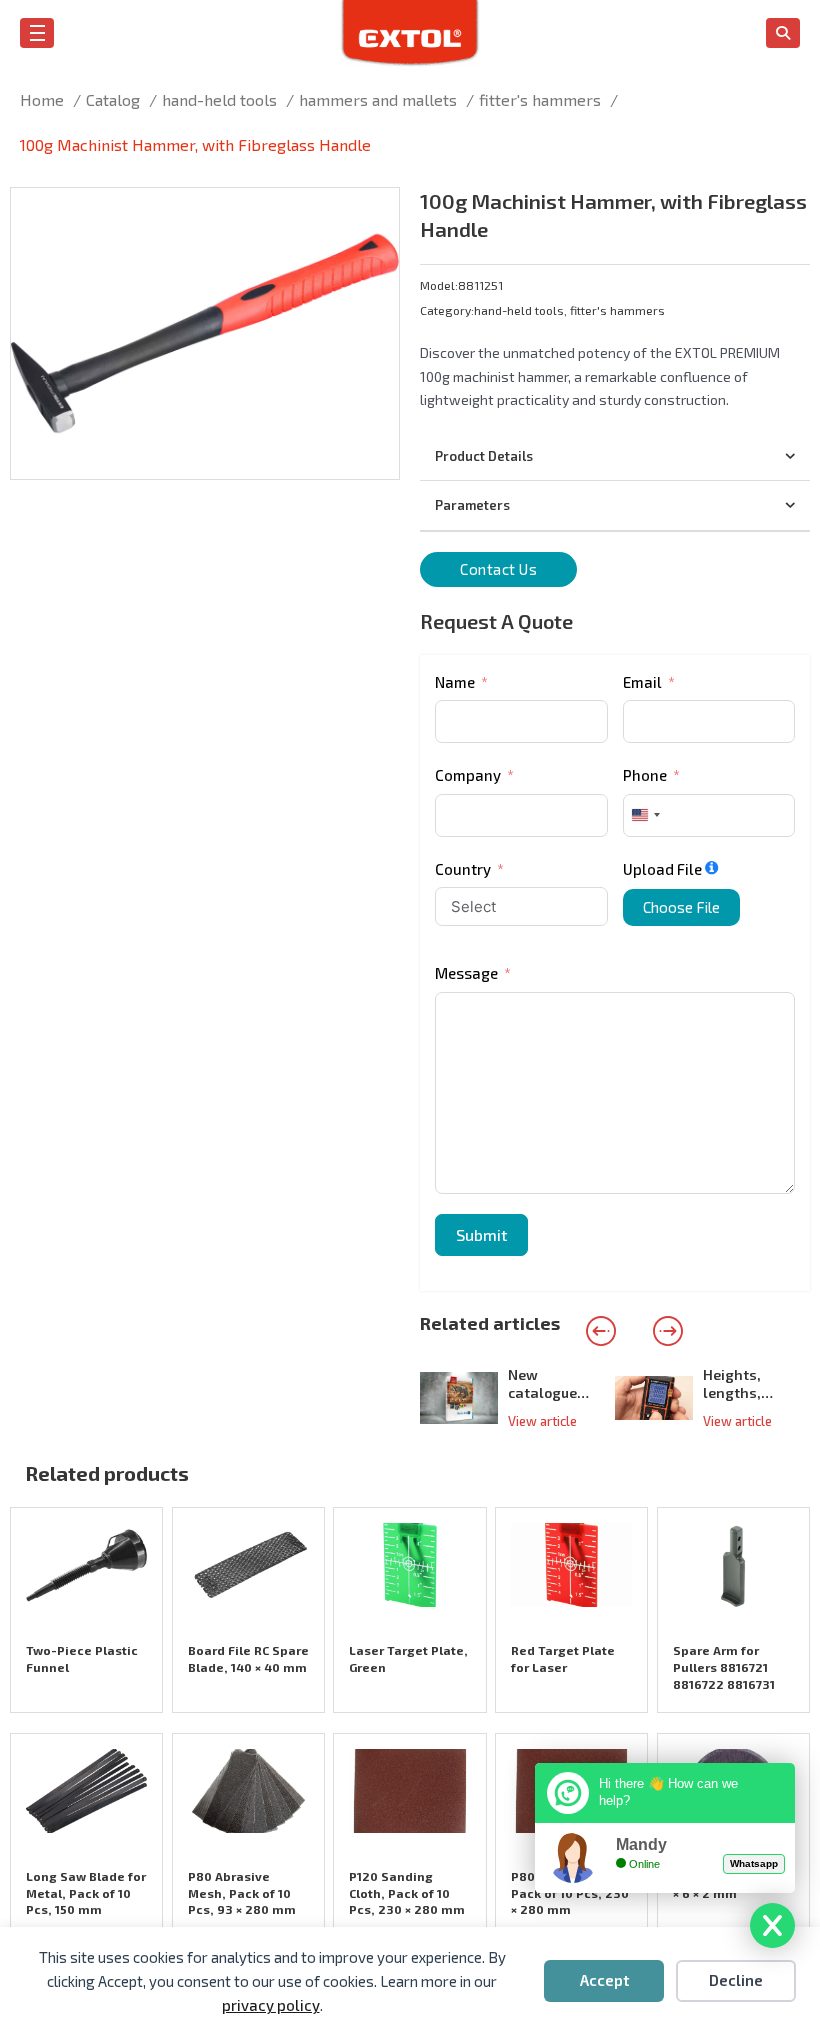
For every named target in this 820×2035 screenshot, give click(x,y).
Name (455, 682)
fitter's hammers (617, 310)
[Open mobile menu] (37, 33)
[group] (517, 1397)
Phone (645, 775)
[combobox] (645, 815)
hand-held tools (519, 310)
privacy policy (271, 2005)
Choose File (681, 907)
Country (463, 869)
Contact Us (498, 569)
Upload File (662, 869)
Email (642, 682)
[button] (372, 215)
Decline (736, 1980)
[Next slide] (668, 1331)
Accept (604, 1980)
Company (468, 775)
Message (466, 973)
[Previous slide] (601, 1331)
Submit (481, 1234)
